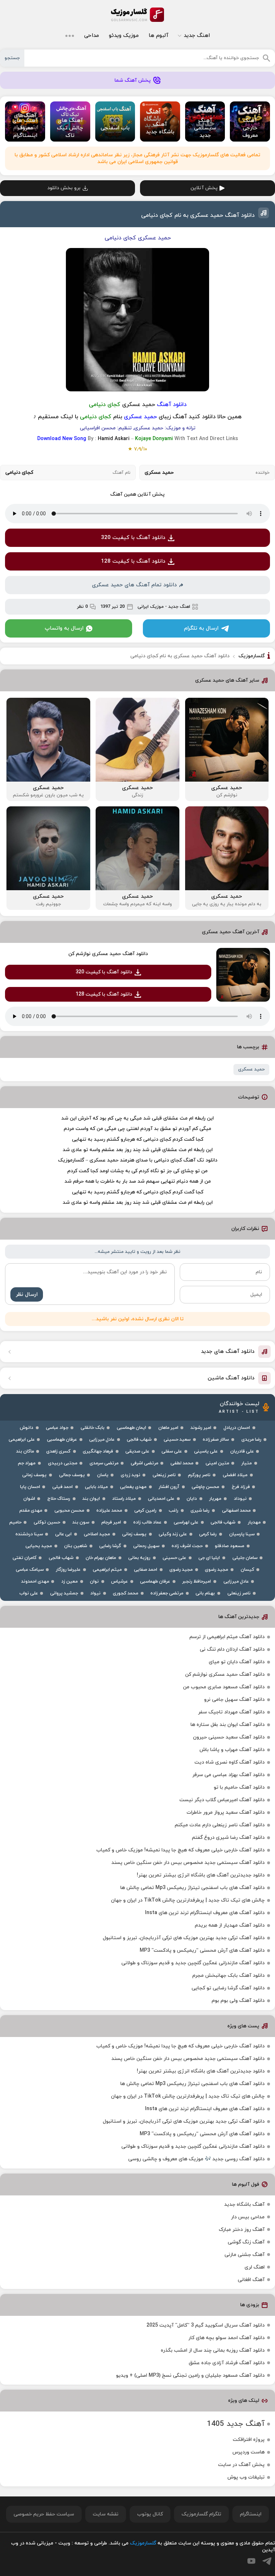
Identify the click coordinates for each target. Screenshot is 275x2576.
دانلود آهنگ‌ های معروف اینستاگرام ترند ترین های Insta (205, 1913)
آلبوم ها (158, 36)
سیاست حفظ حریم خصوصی (44, 2514)
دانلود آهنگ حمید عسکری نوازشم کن (108, 954)
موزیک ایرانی (151, 607)
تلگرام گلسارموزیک (201, 2514)
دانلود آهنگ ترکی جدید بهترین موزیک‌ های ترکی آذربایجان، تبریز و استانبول (184, 1938)
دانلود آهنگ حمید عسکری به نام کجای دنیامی (198, 215)
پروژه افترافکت (249, 2440)
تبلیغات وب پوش (246, 2477)
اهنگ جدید (197, 36)
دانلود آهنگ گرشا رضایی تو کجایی (228, 1988)
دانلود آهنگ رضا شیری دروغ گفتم (228, 1838)
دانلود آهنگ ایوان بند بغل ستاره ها (228, 1725)
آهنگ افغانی (251, 2280)
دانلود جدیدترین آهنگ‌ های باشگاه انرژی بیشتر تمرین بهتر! (201, 1875)
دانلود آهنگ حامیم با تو (239, 1787)
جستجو (12, 58)
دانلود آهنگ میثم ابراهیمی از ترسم (227, 1637)
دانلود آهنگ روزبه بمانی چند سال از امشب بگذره (213, 2350)
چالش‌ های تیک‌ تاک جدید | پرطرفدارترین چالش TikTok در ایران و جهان (188, 1900)
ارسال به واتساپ (64, 628)
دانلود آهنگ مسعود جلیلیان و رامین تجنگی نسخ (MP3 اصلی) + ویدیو (190, 2375)
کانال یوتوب (150, 2514)
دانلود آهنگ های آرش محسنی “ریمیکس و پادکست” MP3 (202, 1950)
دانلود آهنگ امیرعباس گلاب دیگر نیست (222, 1800)
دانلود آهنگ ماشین (231, 1378)
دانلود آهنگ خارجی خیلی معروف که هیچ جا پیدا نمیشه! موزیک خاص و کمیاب (180, 1850)
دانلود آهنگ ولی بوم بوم (238, 2001)
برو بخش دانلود (64, 188)
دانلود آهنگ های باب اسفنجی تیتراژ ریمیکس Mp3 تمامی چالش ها (192, 1888)
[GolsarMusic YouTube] (251, 2561)
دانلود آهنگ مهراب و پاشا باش (232, 1750)
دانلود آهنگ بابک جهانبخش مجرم (228, 1976)
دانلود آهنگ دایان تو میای (237, 1662)
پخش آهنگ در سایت (241, 2465)
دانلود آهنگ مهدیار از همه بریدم (230, 1925)
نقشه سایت (106, 2514)
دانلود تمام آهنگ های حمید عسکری (134, 585)
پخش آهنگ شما (133, 80)
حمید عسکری (251, 1069)
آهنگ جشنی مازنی (245, 2255)
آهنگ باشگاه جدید (244, 2205)
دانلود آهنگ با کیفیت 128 (133, 561)
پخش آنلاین (204, 188)
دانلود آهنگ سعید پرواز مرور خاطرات (226, 1812)
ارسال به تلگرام (201, 628)
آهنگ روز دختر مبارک (242, 2230)
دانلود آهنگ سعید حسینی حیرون (229, 1737)
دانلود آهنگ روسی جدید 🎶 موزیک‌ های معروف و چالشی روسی (196, 2159)
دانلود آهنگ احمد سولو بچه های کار (226, 2338)
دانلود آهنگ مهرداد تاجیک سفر (231, 1712)
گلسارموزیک (137, 15)
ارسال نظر (27, 1295)
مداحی (91, 36)
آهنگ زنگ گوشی (246, 2242)
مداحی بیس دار (248, 2217)
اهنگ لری (255, 2267)
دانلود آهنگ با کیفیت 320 (133, 538)
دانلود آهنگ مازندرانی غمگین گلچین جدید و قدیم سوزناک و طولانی (193, 1963)
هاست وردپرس (249, 2452)
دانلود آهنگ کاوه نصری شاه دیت (230, 1762)
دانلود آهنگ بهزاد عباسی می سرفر (228, 1775)
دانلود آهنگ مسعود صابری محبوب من (224, 1687)
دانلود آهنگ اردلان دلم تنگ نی (232, 1649)
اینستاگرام (251, 2514)
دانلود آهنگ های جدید (228, 1352)
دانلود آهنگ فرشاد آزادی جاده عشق (227, 2363)
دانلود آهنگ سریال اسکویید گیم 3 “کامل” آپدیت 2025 (206, 2325)
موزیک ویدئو (124, 36)
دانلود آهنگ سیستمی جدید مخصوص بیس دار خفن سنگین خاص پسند (188, 1863)
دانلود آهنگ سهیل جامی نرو (234, 1700)
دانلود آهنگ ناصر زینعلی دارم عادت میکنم (220, 1825)
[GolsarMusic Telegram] (267, 2561)
